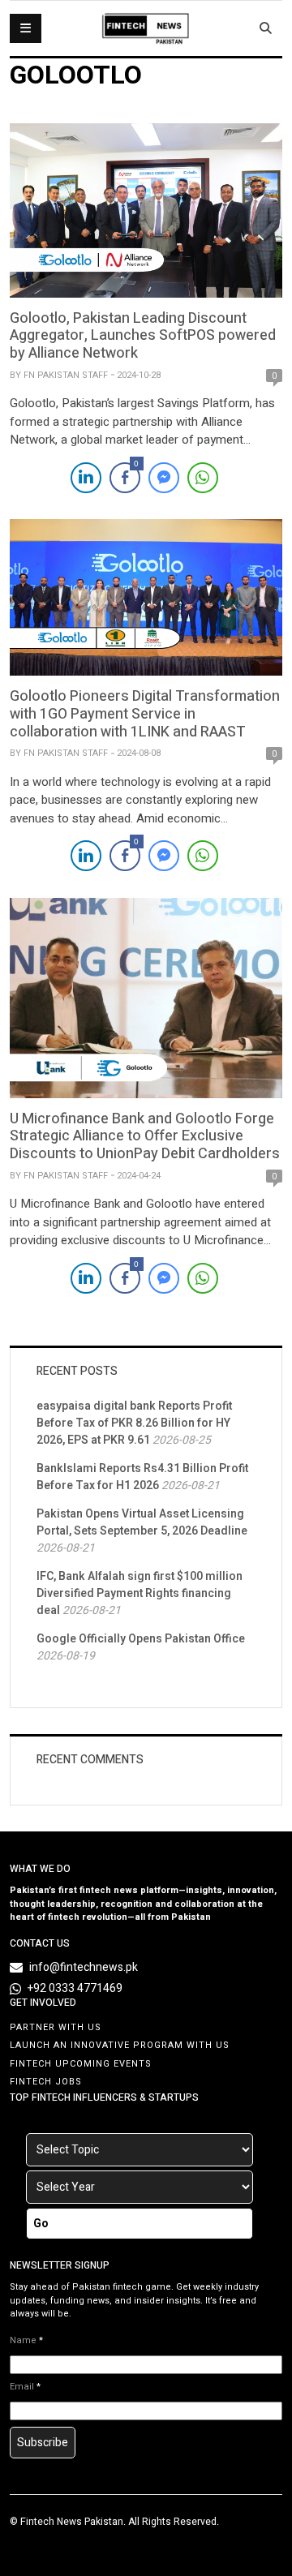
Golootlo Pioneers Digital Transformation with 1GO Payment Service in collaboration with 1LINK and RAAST (145, 714)
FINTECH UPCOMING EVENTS (81, 2064)
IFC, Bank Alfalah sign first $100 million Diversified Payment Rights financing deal (140, 1593)
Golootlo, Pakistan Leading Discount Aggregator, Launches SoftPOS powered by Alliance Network (143, 336)
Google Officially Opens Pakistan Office (141, 1639)
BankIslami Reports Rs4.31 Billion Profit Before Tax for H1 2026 (142, 1477)
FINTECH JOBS (46, 2082)
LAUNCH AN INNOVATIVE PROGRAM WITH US (120, 2045)
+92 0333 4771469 (75, 1988)
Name (26, 2341)
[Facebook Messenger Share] (164, 478)
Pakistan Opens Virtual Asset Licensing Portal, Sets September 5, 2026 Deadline (142, 1522)
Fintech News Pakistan (72, 2522)
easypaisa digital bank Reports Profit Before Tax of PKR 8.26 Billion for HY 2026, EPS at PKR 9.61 (134, 1423)
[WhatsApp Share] (203, 478)
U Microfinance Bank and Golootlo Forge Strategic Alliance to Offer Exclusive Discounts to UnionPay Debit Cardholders (145, 1136)
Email (25, 2387)
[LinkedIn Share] (86, 478)
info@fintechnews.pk (84, 1967)
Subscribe (43, 2443)
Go (41, 2224)
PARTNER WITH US (56, 2027)
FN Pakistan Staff (66, 375)
